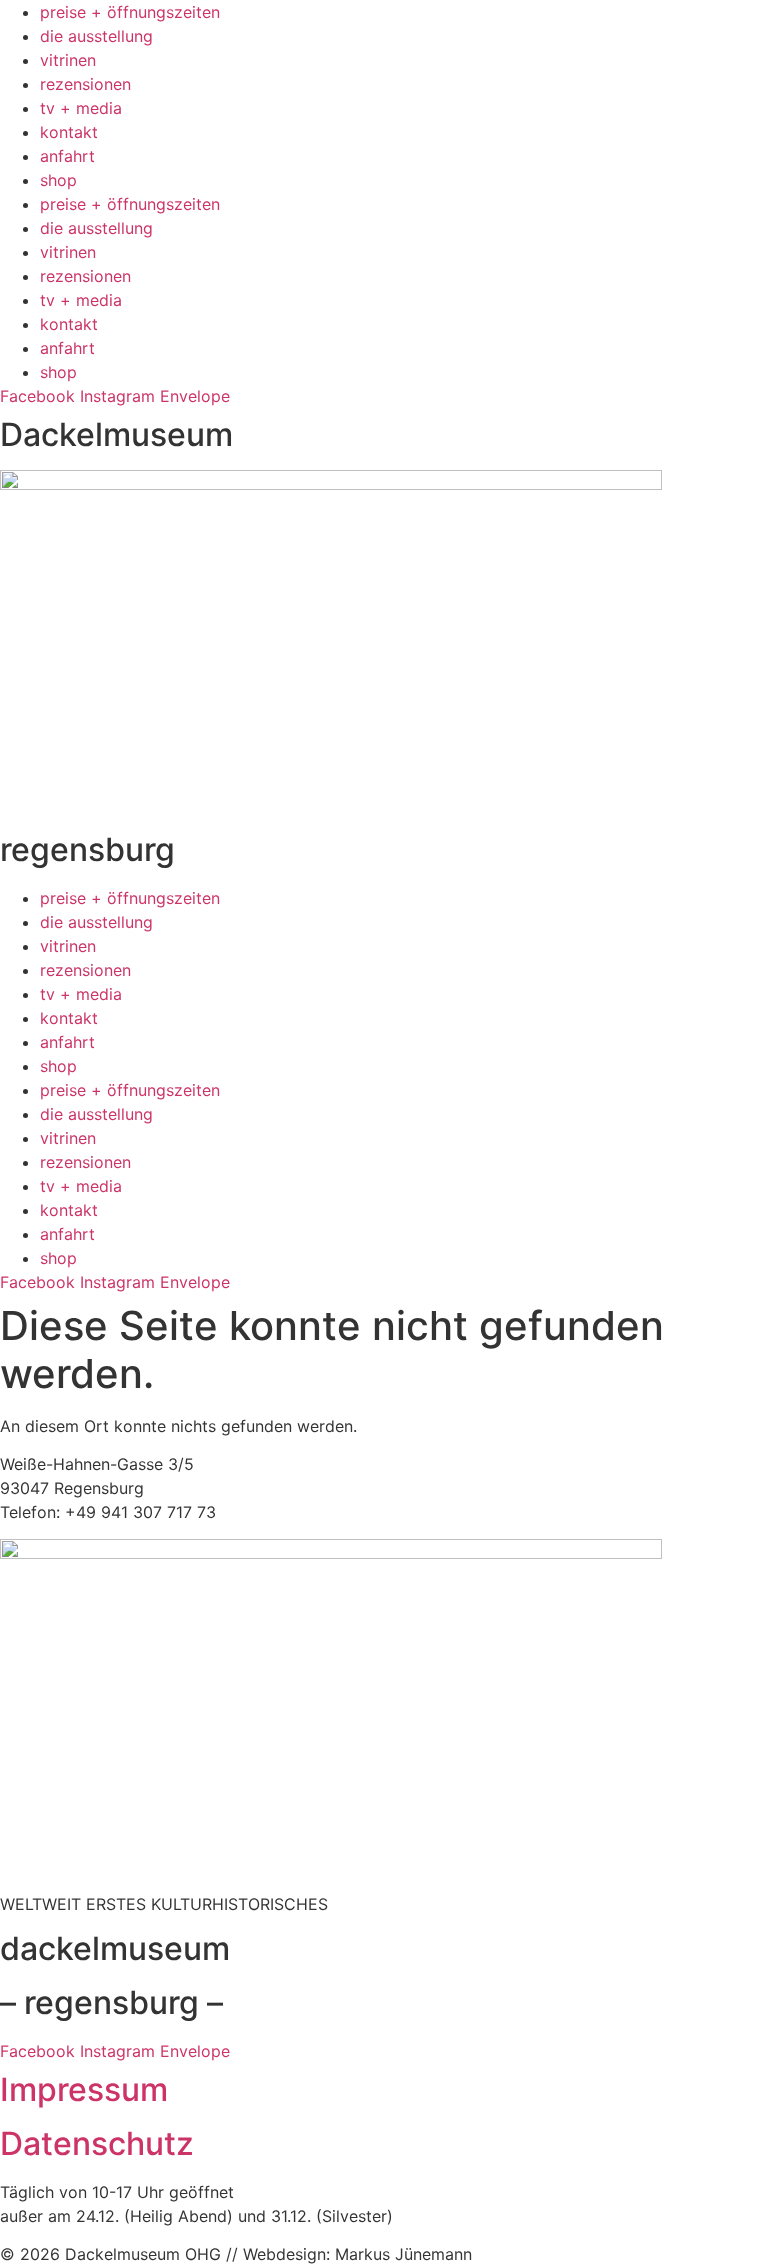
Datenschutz (97, 2143)
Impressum (84, 2089)
